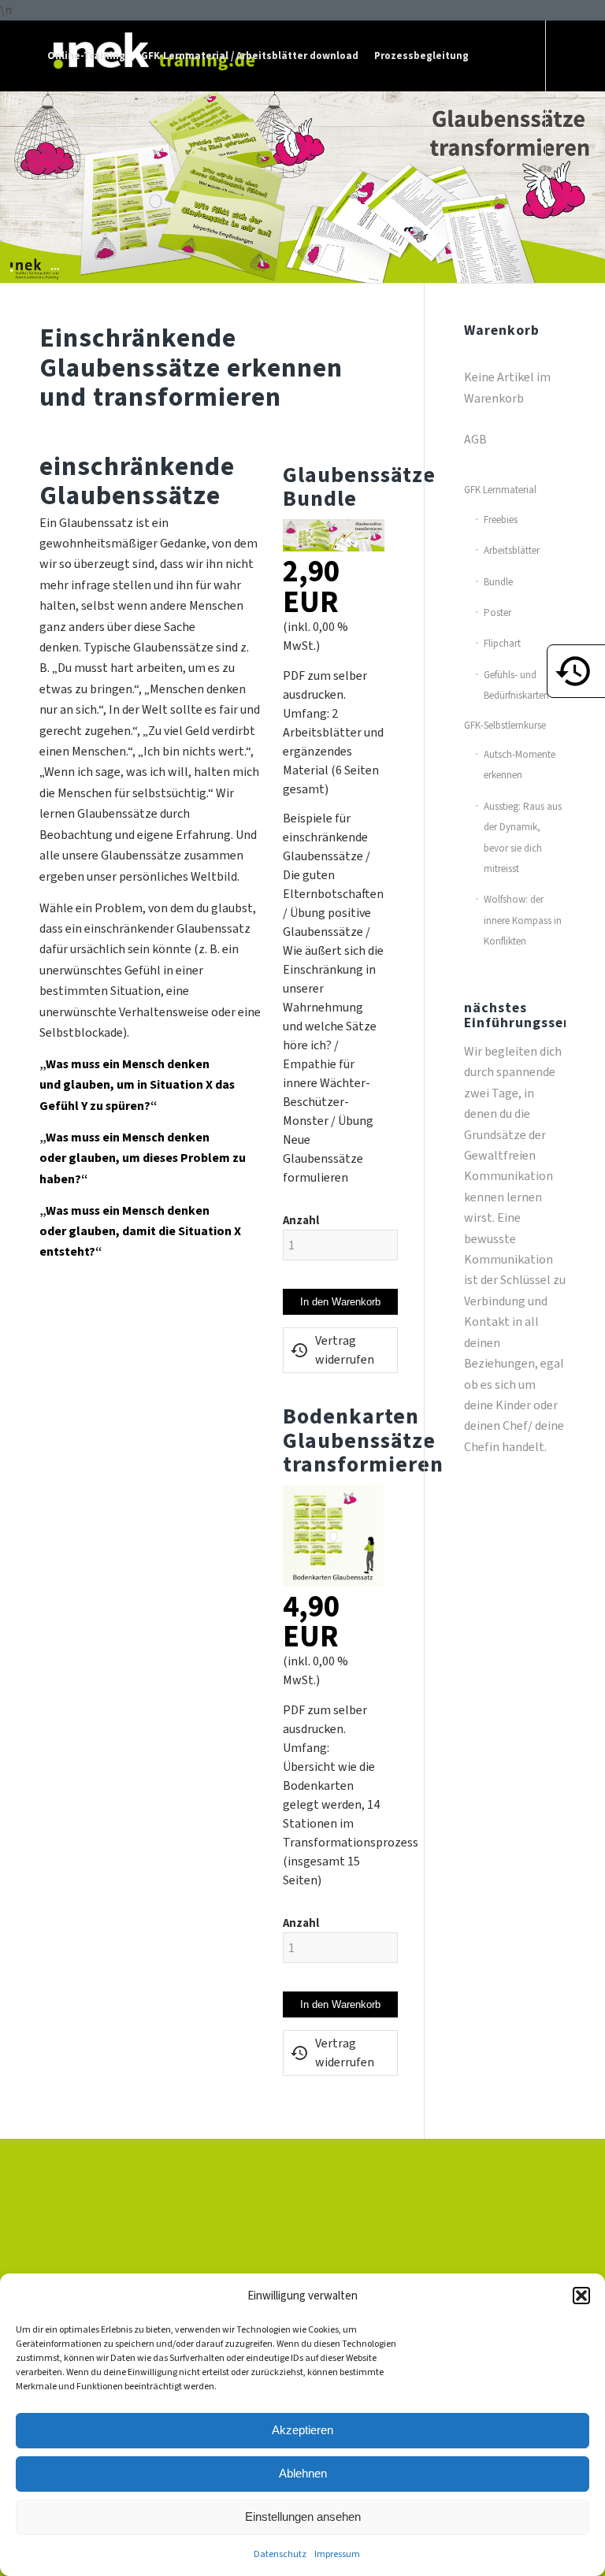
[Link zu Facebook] (44, 197)
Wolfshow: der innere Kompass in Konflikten (523, 920)
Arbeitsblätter (512, 550)
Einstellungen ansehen (303, 2517)
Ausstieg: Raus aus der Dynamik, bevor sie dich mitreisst (523, 837)
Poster (497, 612)
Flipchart (502, 643)
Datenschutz (280, 2554)
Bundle (498, 582)
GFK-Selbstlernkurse (505, 725)
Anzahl (301, 1220)
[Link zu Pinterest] (68, 197)
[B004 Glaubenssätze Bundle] (333, 547)
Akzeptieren (302, 2430)
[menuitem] (86, 56)
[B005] (333, 1582)
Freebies (501, 520)
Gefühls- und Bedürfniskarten (516, 685)
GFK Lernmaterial (500, 490)
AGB (475, 439)
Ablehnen (303, 2473)
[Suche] (111, 127)
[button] (581, 2296)
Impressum (337, 2554)
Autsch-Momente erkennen (520, 765)
